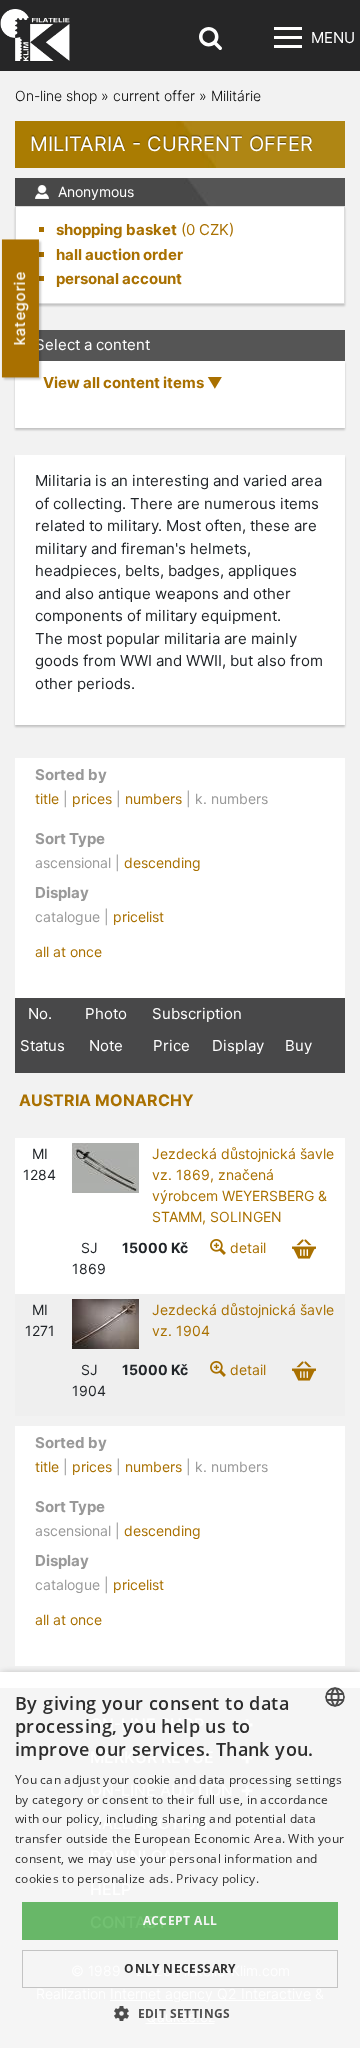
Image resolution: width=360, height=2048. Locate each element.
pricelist (138, 916)
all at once (68, 951)
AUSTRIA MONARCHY (106, 1100)
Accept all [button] (180, 1920)
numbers (153, 798)
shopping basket (116, 229)
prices (92, 798)
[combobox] (335, 1697)
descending (162, 862)
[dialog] (180, 1860)
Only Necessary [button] (180, 1968)
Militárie (236, 95)
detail (248, 1247)
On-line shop (56, 95)
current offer (154, 95)
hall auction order (119, 254)
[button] (180, 2013)
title (47, 798)
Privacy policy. (217, 1878)
